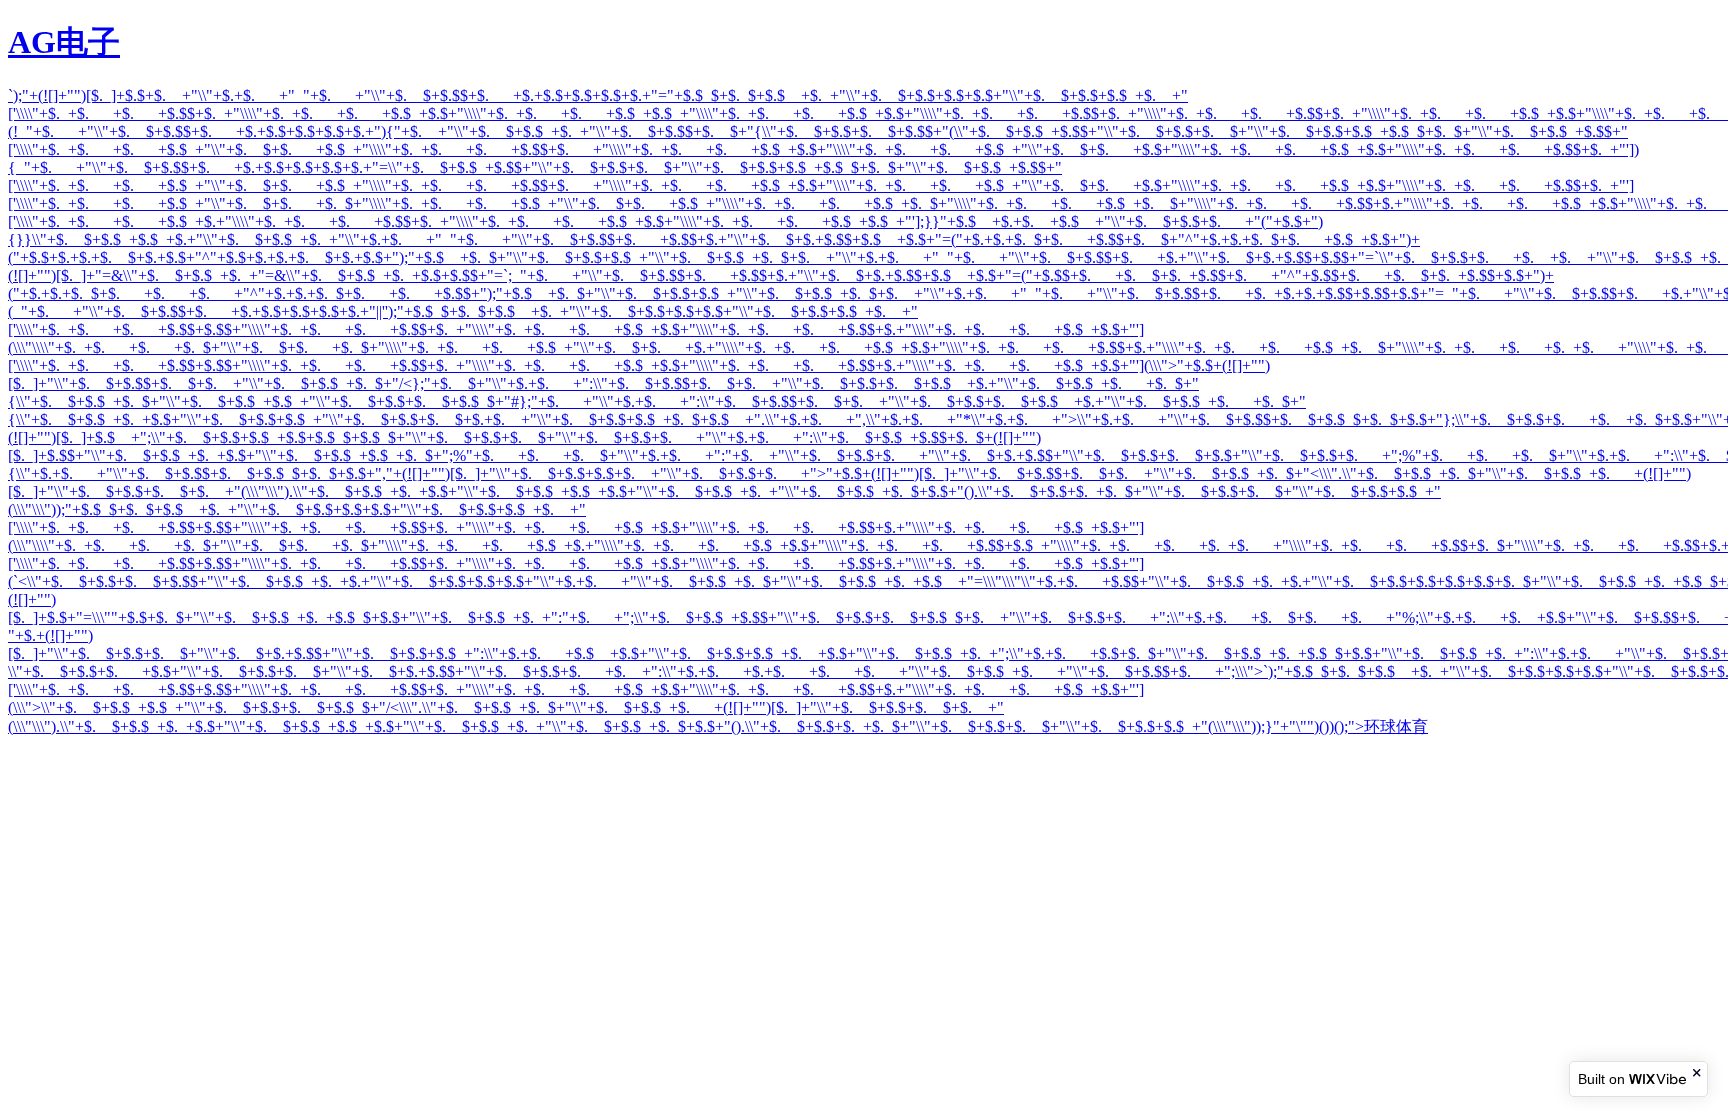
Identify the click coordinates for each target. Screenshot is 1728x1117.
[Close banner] (1698, 1072)
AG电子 (64, 42)
